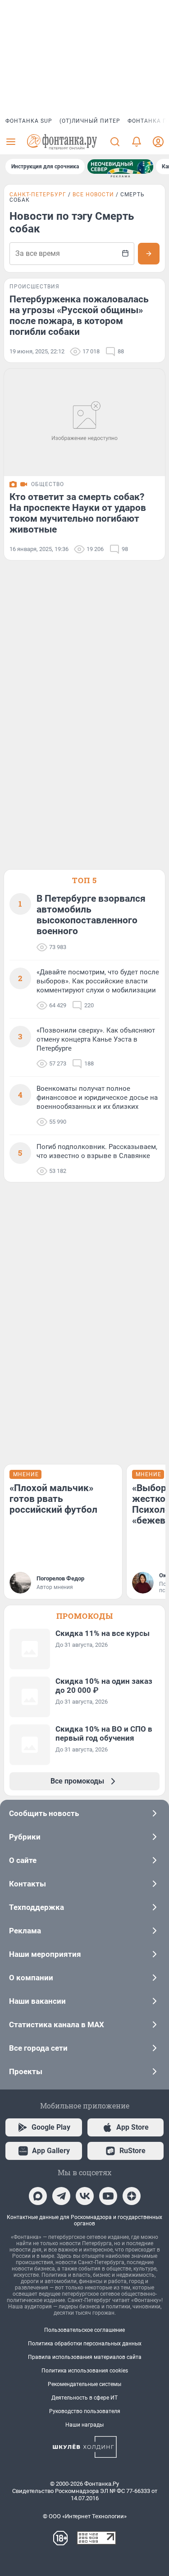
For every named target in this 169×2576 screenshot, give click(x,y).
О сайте (23, 1860)
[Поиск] (115, 142)
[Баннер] (120, 167)
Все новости (93, 195)
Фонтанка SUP (29, 121)
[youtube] (108, 2196)
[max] (38, 2196)
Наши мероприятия (45, 1954)
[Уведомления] (137, 142)
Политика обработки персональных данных (85, 2344)
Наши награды (84, 2425)
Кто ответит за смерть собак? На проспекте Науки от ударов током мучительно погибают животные (78, 513)
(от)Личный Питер (90, 121)
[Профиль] (158, 142)
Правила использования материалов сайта (85, 2357)
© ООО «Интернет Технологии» (85, 2516)
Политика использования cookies (85, 2371)
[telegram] (61, 2196)
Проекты (26, 2071)
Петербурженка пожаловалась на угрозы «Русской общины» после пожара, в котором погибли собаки (79, 315)
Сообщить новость (44, 1813)
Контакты (27, 1884)
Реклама (25, 1931)
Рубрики (25, 1837)
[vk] (85, 2196)
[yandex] (132, 2196)
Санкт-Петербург (38, 195)
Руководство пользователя (85, 2411)
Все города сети (38, 2048)
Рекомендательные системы (84, 2384)
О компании (31, 1978)
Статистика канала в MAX (57, 2025)
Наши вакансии (37, 2001)
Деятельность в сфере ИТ (84, 2398)
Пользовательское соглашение (84, 2330)
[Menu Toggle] (11, 142)
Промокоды (85, 1616)
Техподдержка (37, 1907)
